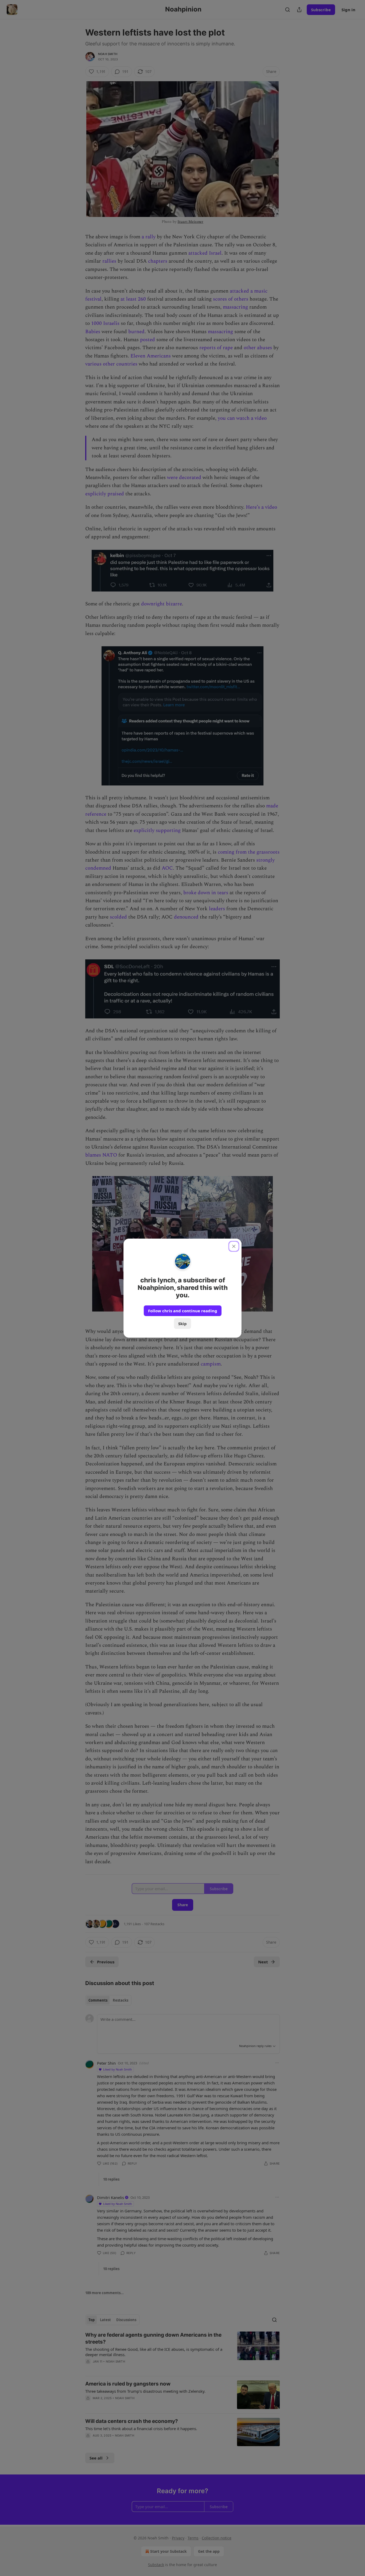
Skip (183, 1324)
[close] (234, 1246)
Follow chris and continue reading (183, 1311)
